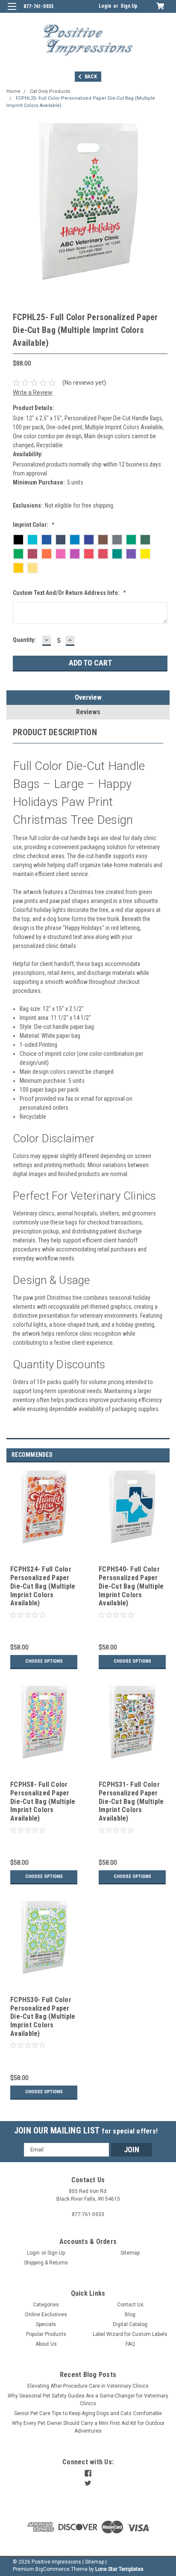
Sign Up (129, 6)
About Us (46, 2344)
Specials (46, 2324)
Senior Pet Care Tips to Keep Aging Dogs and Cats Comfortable (88, 2413)
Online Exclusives (46, 2315)
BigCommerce (53, 2569)
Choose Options (44, 1661)
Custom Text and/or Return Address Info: (69, 593)
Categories (46, 2305)
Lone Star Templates (119, 2569)
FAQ (130, 2344)
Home (13, 91)
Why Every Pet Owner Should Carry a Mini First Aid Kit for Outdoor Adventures (88, 2427)
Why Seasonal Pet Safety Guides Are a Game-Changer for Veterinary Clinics (88, 2400)
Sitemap (130, 2253)
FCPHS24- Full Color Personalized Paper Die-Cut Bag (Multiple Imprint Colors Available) (43, 1586)
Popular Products (46, 2334)
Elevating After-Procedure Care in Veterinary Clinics (88, 2386)
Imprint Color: (34, 525)
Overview (88, 697)
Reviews (88, 712)
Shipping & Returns (46, 2263)
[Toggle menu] (12, 12)
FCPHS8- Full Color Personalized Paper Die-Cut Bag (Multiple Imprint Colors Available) (43, 1801)
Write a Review (33, 392)
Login (105, 6)
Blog (130, 2315)
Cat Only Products (50, 91)
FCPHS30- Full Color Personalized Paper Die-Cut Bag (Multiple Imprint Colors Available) (43, 2017)
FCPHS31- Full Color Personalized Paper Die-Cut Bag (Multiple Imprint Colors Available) (131, 1801)
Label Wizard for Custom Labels (130, 2334)
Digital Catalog (130, 2324)
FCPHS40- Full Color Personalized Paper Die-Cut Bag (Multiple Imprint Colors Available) (131, 1586)
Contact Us (130, 2305)
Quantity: (24, 640)
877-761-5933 (38, 6)
